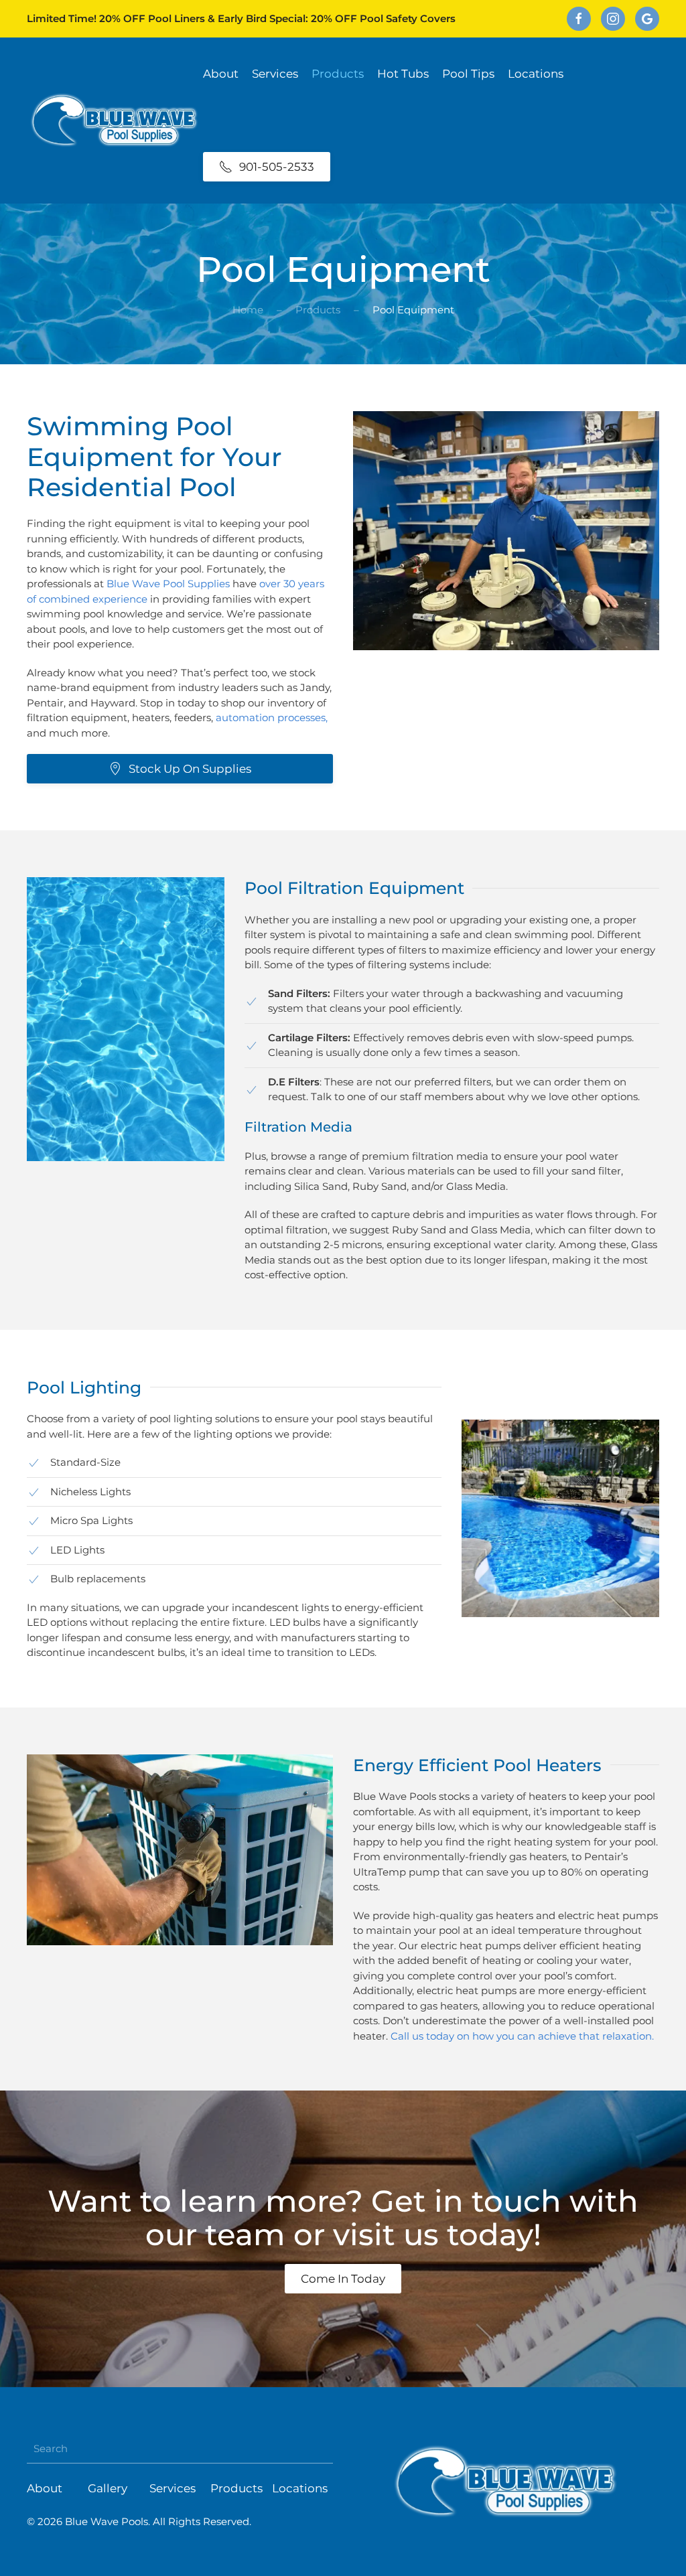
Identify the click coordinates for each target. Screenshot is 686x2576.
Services (173, 2488)
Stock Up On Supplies (190, 769)
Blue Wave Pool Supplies (168, 584)
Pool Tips (468, 74)
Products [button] (338, 74)
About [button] (221, 74)
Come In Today (343, 2279)
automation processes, (272, 717)
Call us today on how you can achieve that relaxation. (524, 2036)
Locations (300, 2488)
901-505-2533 (277, 167)
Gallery (108, 2488)
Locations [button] (536, 74)
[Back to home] (115, 121)
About (45, 2488)
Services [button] (275, 74)
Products (236, 2488)
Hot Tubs (403, 74)
